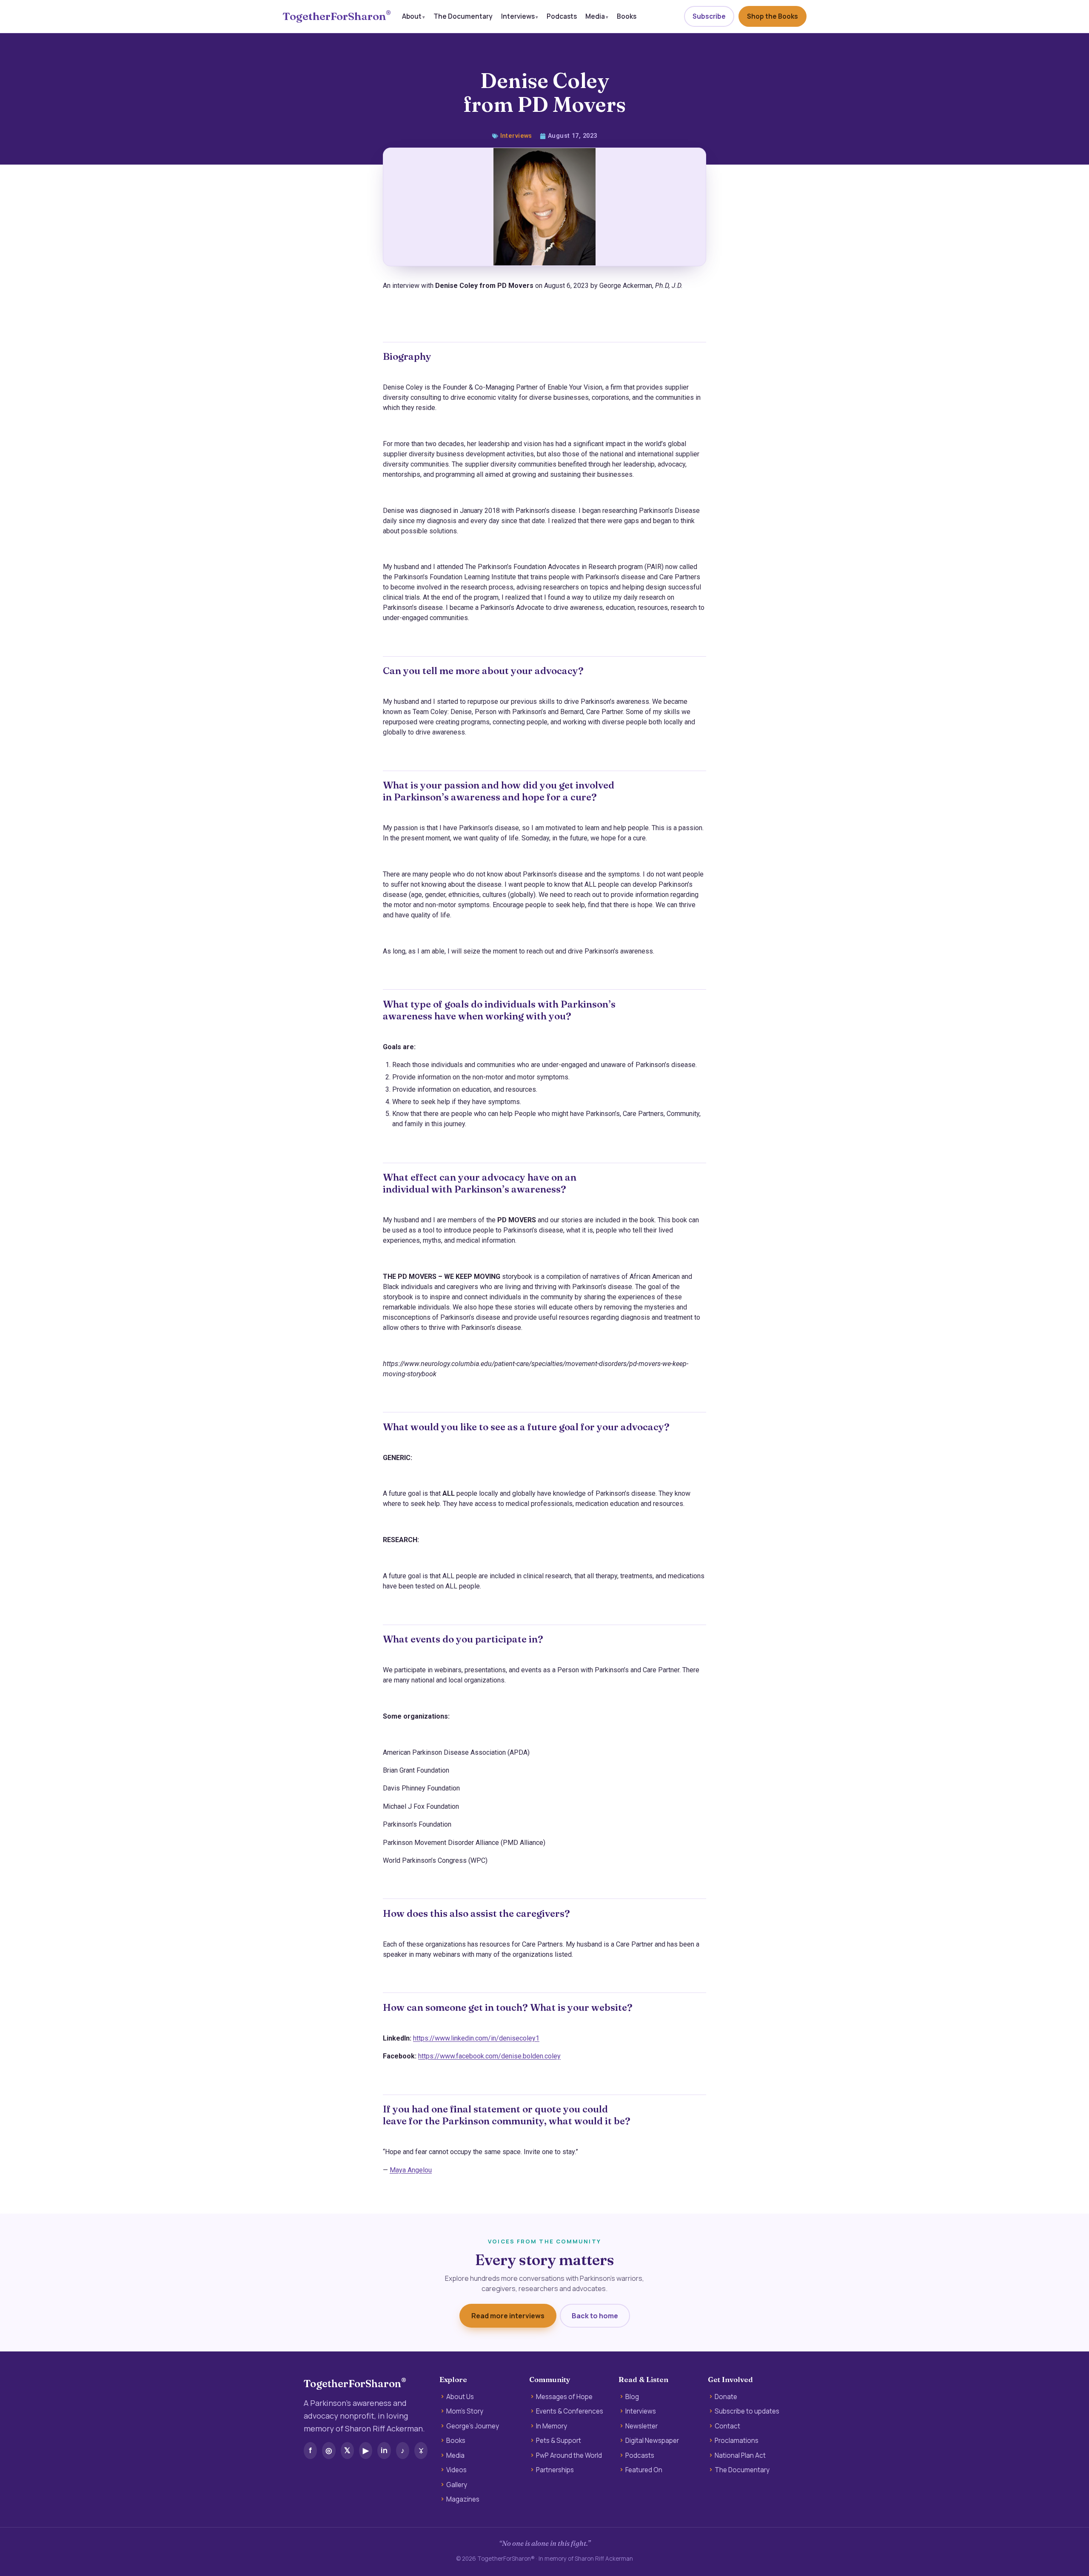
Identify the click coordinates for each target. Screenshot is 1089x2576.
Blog (632, 2397)
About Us (460, 2397)
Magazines (463, 2499)
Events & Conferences (570, 2411)
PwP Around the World (569, 2456)
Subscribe (709, 16)
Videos (456, 2470)
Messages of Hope (564, 2397)
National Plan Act (740, 2456)
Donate (726, 2397)
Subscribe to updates (747, 2411)
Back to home (595, 2316)
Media (595, 16)
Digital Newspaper (652, 2441)
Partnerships (555, 2470)
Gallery (457, 2485)
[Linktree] (421, 2451)
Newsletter (641, 2426)
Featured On (644, 2470)
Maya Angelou (411, 2170)
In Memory (552, 2426)
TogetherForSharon (337, 16)
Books (627, 16)
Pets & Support (559, 2441)
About (412, 16)
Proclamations (737, 2441)
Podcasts (562, 16)
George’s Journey (473, 2426)
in (384, 2450)
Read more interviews (508, 2316)
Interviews (518, 16)
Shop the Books (773, 16)
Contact (727, 2426)
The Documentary (463, 16)
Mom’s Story (465, 2411)
